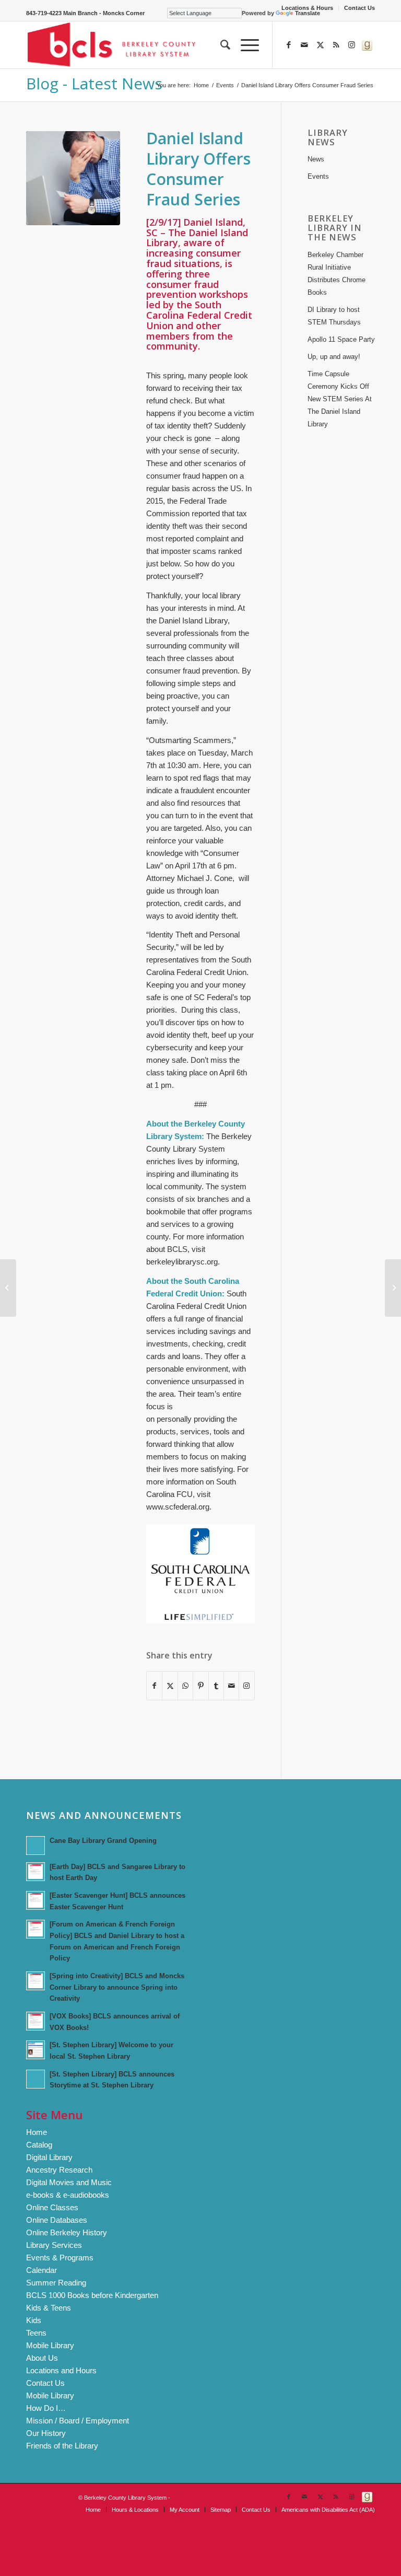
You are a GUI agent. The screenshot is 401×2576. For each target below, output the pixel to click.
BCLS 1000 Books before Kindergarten (92, 2295)
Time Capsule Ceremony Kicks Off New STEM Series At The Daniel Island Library (340, 399)
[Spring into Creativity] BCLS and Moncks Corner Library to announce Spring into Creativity (117, 1987)
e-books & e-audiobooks (68, 2195)
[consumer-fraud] (73, 178)
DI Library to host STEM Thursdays (334, 316)
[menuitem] (308, 8)
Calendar (42, 2270)
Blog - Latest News (94, 83)
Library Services (54, 2245)
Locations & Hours (307, 8)
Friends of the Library (62, 2446)
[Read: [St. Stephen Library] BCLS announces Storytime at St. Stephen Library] (36, 2079)
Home (37, 2132)
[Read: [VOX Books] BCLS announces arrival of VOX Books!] (36, 2021)
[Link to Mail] (304, 45)
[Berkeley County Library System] (112, 45)
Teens (36, 2333)
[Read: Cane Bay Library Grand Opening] (36, 1846)
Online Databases (57, 2220)
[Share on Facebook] (154, 1686)
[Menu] (245, 45)
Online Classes (52, 2207)
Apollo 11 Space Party (341, 339)
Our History (46, 2433)
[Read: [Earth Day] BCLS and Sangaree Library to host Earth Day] (36, 1872)
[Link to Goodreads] (367, 45)
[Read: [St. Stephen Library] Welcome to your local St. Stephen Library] (36, 2050)
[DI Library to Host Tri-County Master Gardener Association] (8, 1288)
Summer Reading (56, 2283)
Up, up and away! (334, 357)
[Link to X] (320, 45)
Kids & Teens (49, 2308)
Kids (34, 2320)
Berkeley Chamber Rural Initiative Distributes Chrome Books (337, 274)
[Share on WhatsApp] (185, 1686)
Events (318, 176)
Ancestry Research (59, 2170)
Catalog (39, 2145)
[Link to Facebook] (289, 45)
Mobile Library (50, 2345)
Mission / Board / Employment (78, 2421)
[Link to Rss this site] (336, 45)
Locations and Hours (61, 2370)
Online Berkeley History (67, 2232)
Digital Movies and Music (69, 2182)
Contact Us (359, 8)
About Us (42, 2358)
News (316, 159)
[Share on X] (170, 1686)
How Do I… (46, 2408)
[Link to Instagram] (351, 45)
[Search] (220, 45)
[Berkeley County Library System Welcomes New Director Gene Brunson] (393, 1288)
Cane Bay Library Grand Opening (103, 1841)
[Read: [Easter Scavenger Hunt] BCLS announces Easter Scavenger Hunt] (36, 1900)
